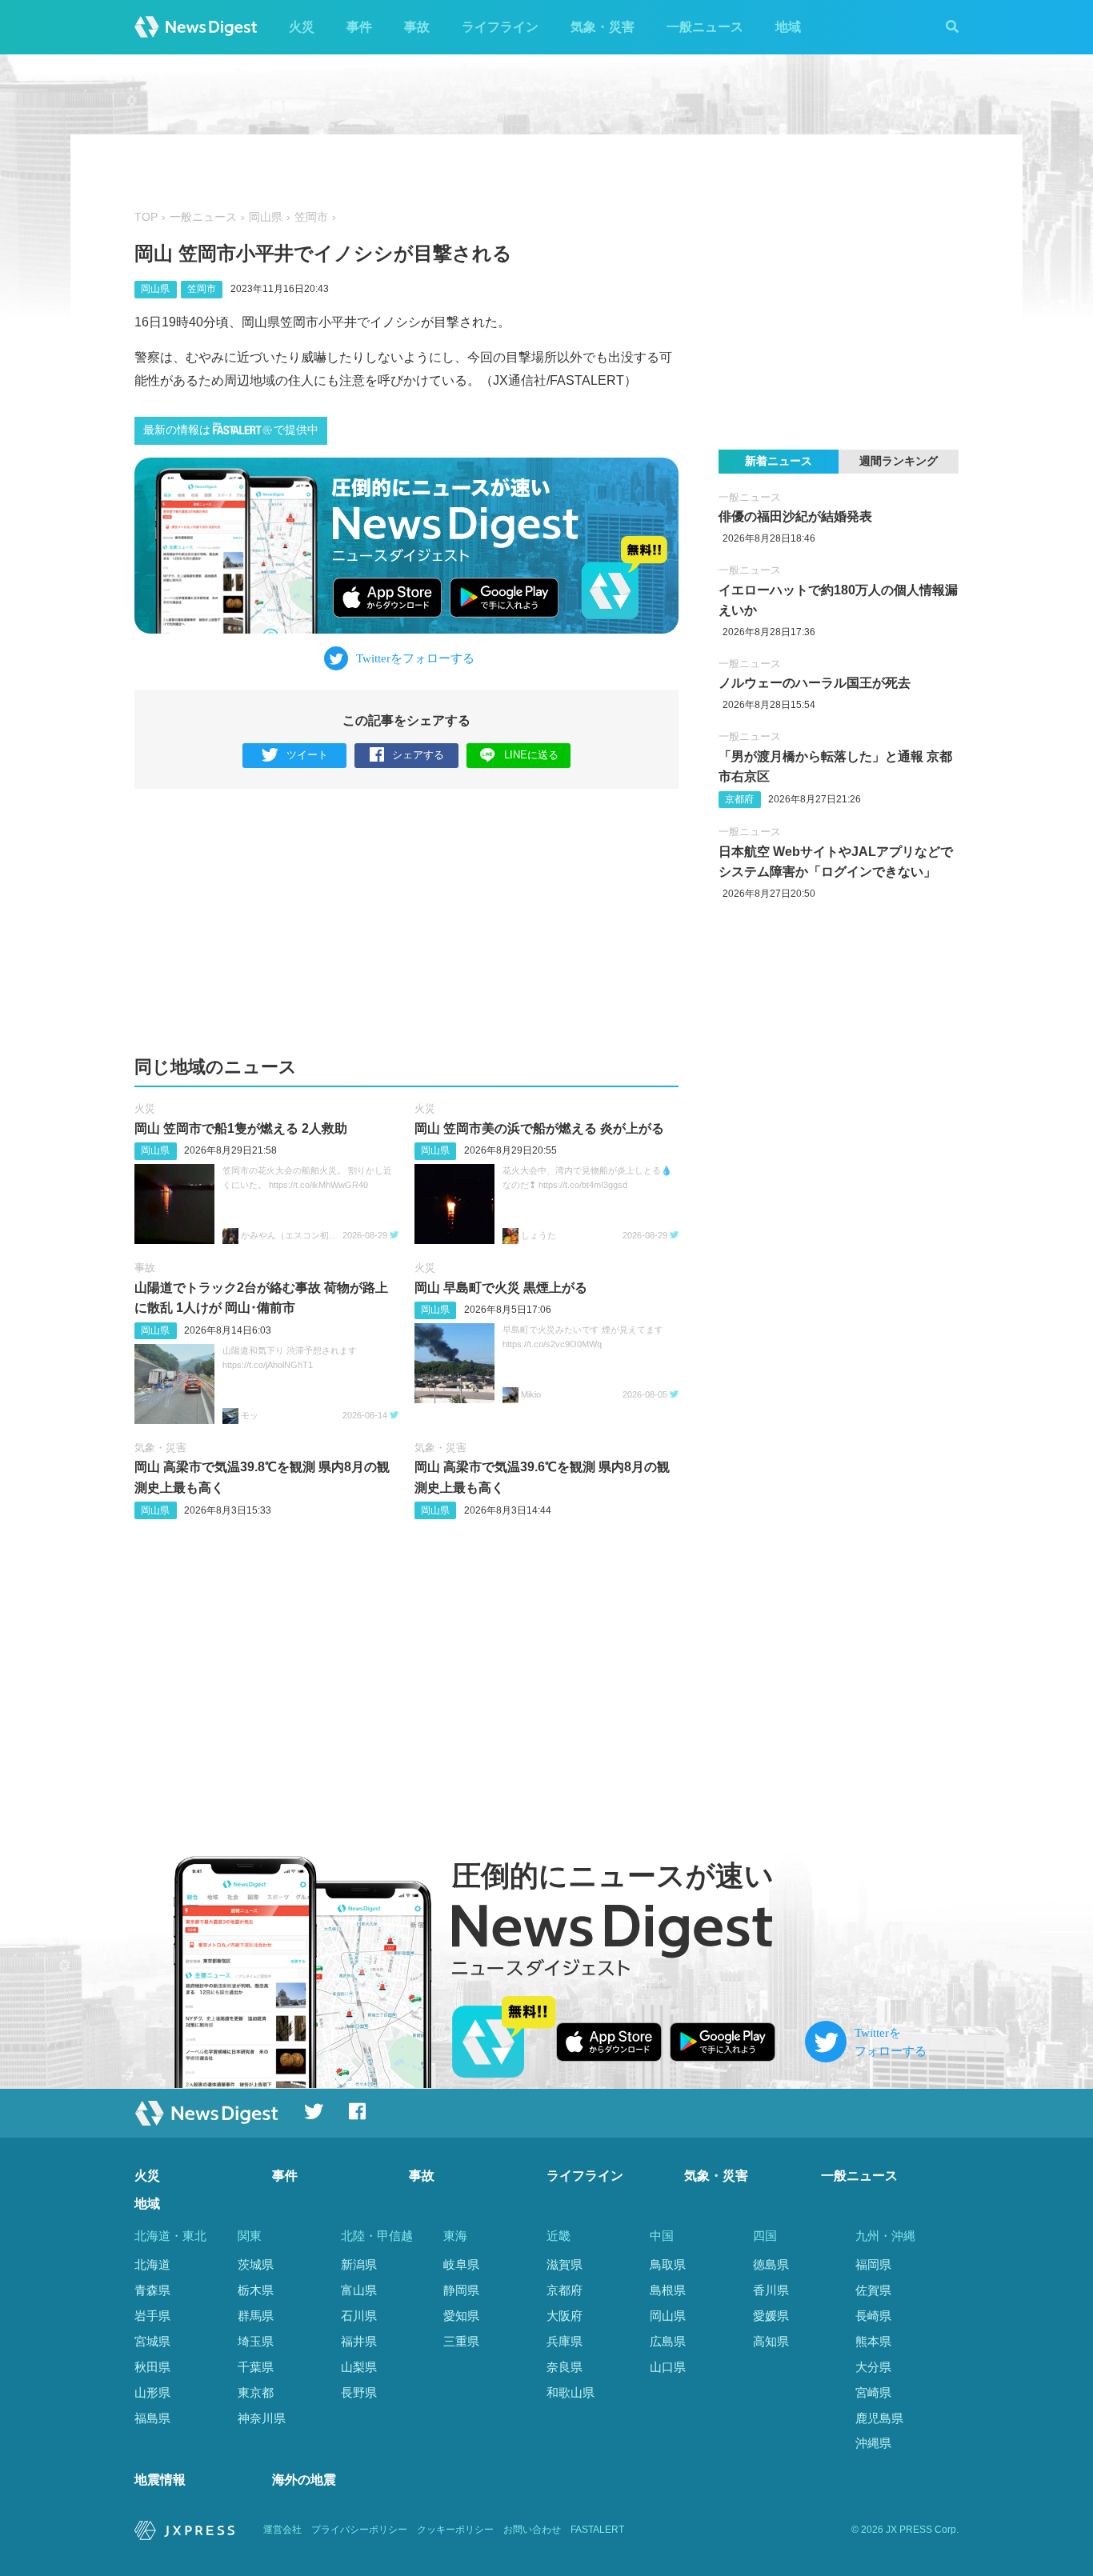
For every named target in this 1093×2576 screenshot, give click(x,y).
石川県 (359, 2316)
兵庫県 (565, 2341)
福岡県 (873, 2264)
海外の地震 (304, 2480)
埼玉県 (256, 2341)
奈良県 (565, 2367)
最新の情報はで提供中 (231, 430)
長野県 (359, 2392)
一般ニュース (705, 27)
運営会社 (282, 2530)
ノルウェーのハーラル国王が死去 (815, 683)
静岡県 (461, 2290)
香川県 (771, 2290)
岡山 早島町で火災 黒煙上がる (501, 1288)
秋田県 (152, 2367)
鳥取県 (668, 2264)
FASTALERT (597, 2530)
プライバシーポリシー (359, 2530)
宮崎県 (873, 2392)
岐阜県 (461, 2264)
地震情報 (160, 2480)
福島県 (152, 2418)
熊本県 (873, 2341)
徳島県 (771, 2264)
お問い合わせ (532, 2530)
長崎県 (873, 2316)
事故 (417, 27)
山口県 (668, 2367)
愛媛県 (771, 2316)
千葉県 (256, 2367)
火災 (302, 27)
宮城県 (152, 2341)
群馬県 (256, 2316)
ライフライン (500, 27)
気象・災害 (603, 27)
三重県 (461, 2341)
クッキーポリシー (455, 2530)
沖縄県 (873, 2443)
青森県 (152, 2290)
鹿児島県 (879, 2418)
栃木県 (256, 2290)
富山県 (359, 2290)
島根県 (668, 2290)
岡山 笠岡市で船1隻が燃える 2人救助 (241, 1128)
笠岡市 (311, 217)
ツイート (307, 755)
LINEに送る (531, 755)
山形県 (152, 2392)
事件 (359, 27)
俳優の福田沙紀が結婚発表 (795, 516)
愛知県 (461, 2316)
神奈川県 (262, 2418)
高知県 (771, 2341)
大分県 (873, 2367)
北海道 (152, 2264)
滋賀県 (565, 2264)
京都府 (739, 799)
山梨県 (359, 2367)
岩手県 (152, 2316)
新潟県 (359, 2264)
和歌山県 (571, 2392)
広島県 (668, 2341)
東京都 (256, 2392)
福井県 (359, 2341)
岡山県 (266, 217)
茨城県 (256, 2264)
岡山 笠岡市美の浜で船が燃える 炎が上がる (539, 1128)
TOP (146, 217)
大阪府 (565, 2316)
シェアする (418, 755)
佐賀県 (873, 2290)
